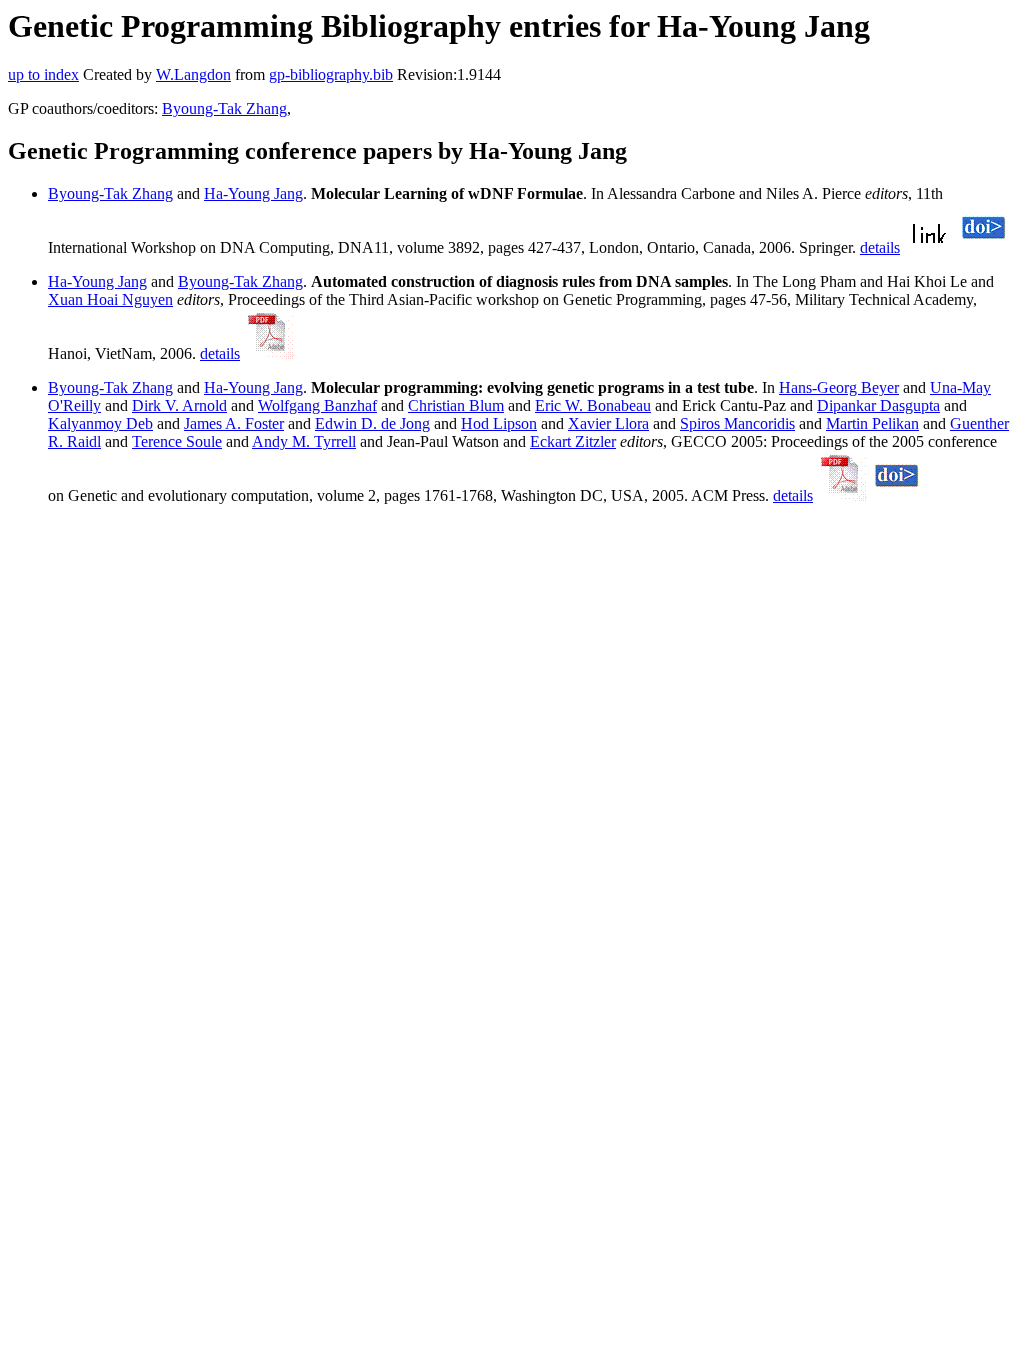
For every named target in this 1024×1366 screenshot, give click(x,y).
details (880, 247)
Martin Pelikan (872, 423)
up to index (43, 74)
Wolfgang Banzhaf (317, 405)
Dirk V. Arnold (179, 405)
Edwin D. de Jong (372, 423)
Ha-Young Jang (253, 193)
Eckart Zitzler (573, 441)
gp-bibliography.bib (331, 74)
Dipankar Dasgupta (878, 405)
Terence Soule (177, 441)
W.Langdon (193, 74)
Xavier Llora (608, 423)
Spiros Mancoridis (737, 423)
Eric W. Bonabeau (593, 405)
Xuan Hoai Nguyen (110, 299)
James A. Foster (234, 423)
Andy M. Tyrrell (304, 441)
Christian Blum (456, 405)
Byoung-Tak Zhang (224, 108)
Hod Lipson (499, 423)
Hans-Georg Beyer (839, 387)
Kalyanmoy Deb (100, 423)
